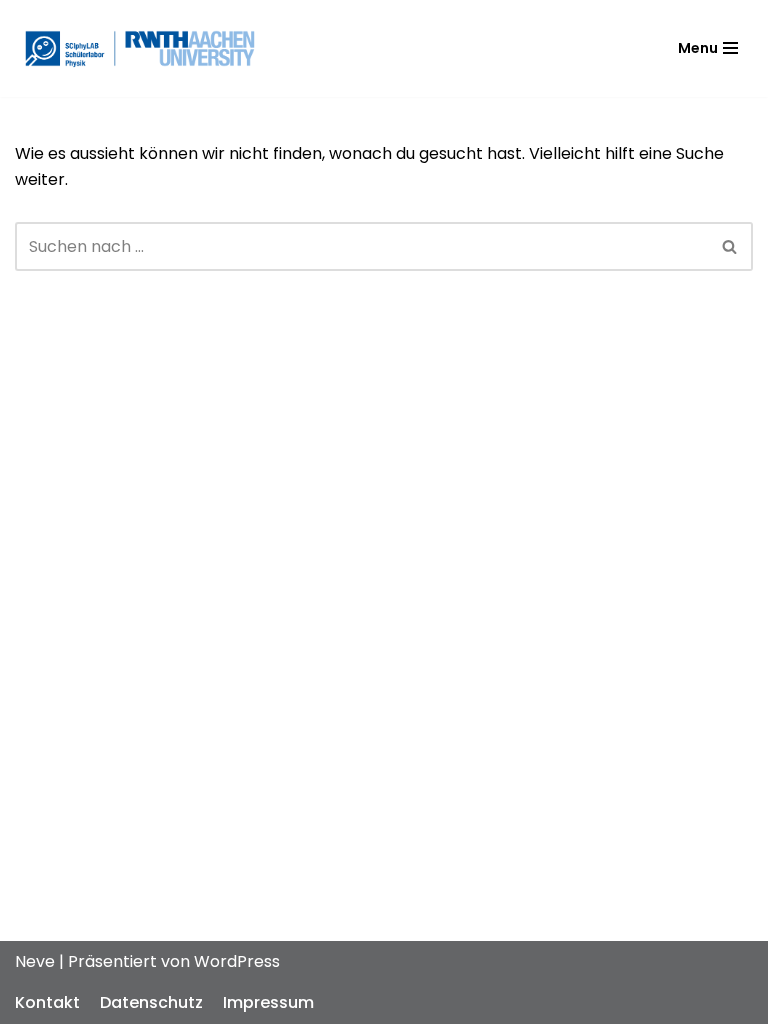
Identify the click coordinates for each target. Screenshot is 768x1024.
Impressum (268, 1002)
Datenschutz (151, 1002)
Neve (35, 961)
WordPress (237, 961)
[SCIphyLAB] (140, 48)
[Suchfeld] (730, 246)
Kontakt (47, 1002)
